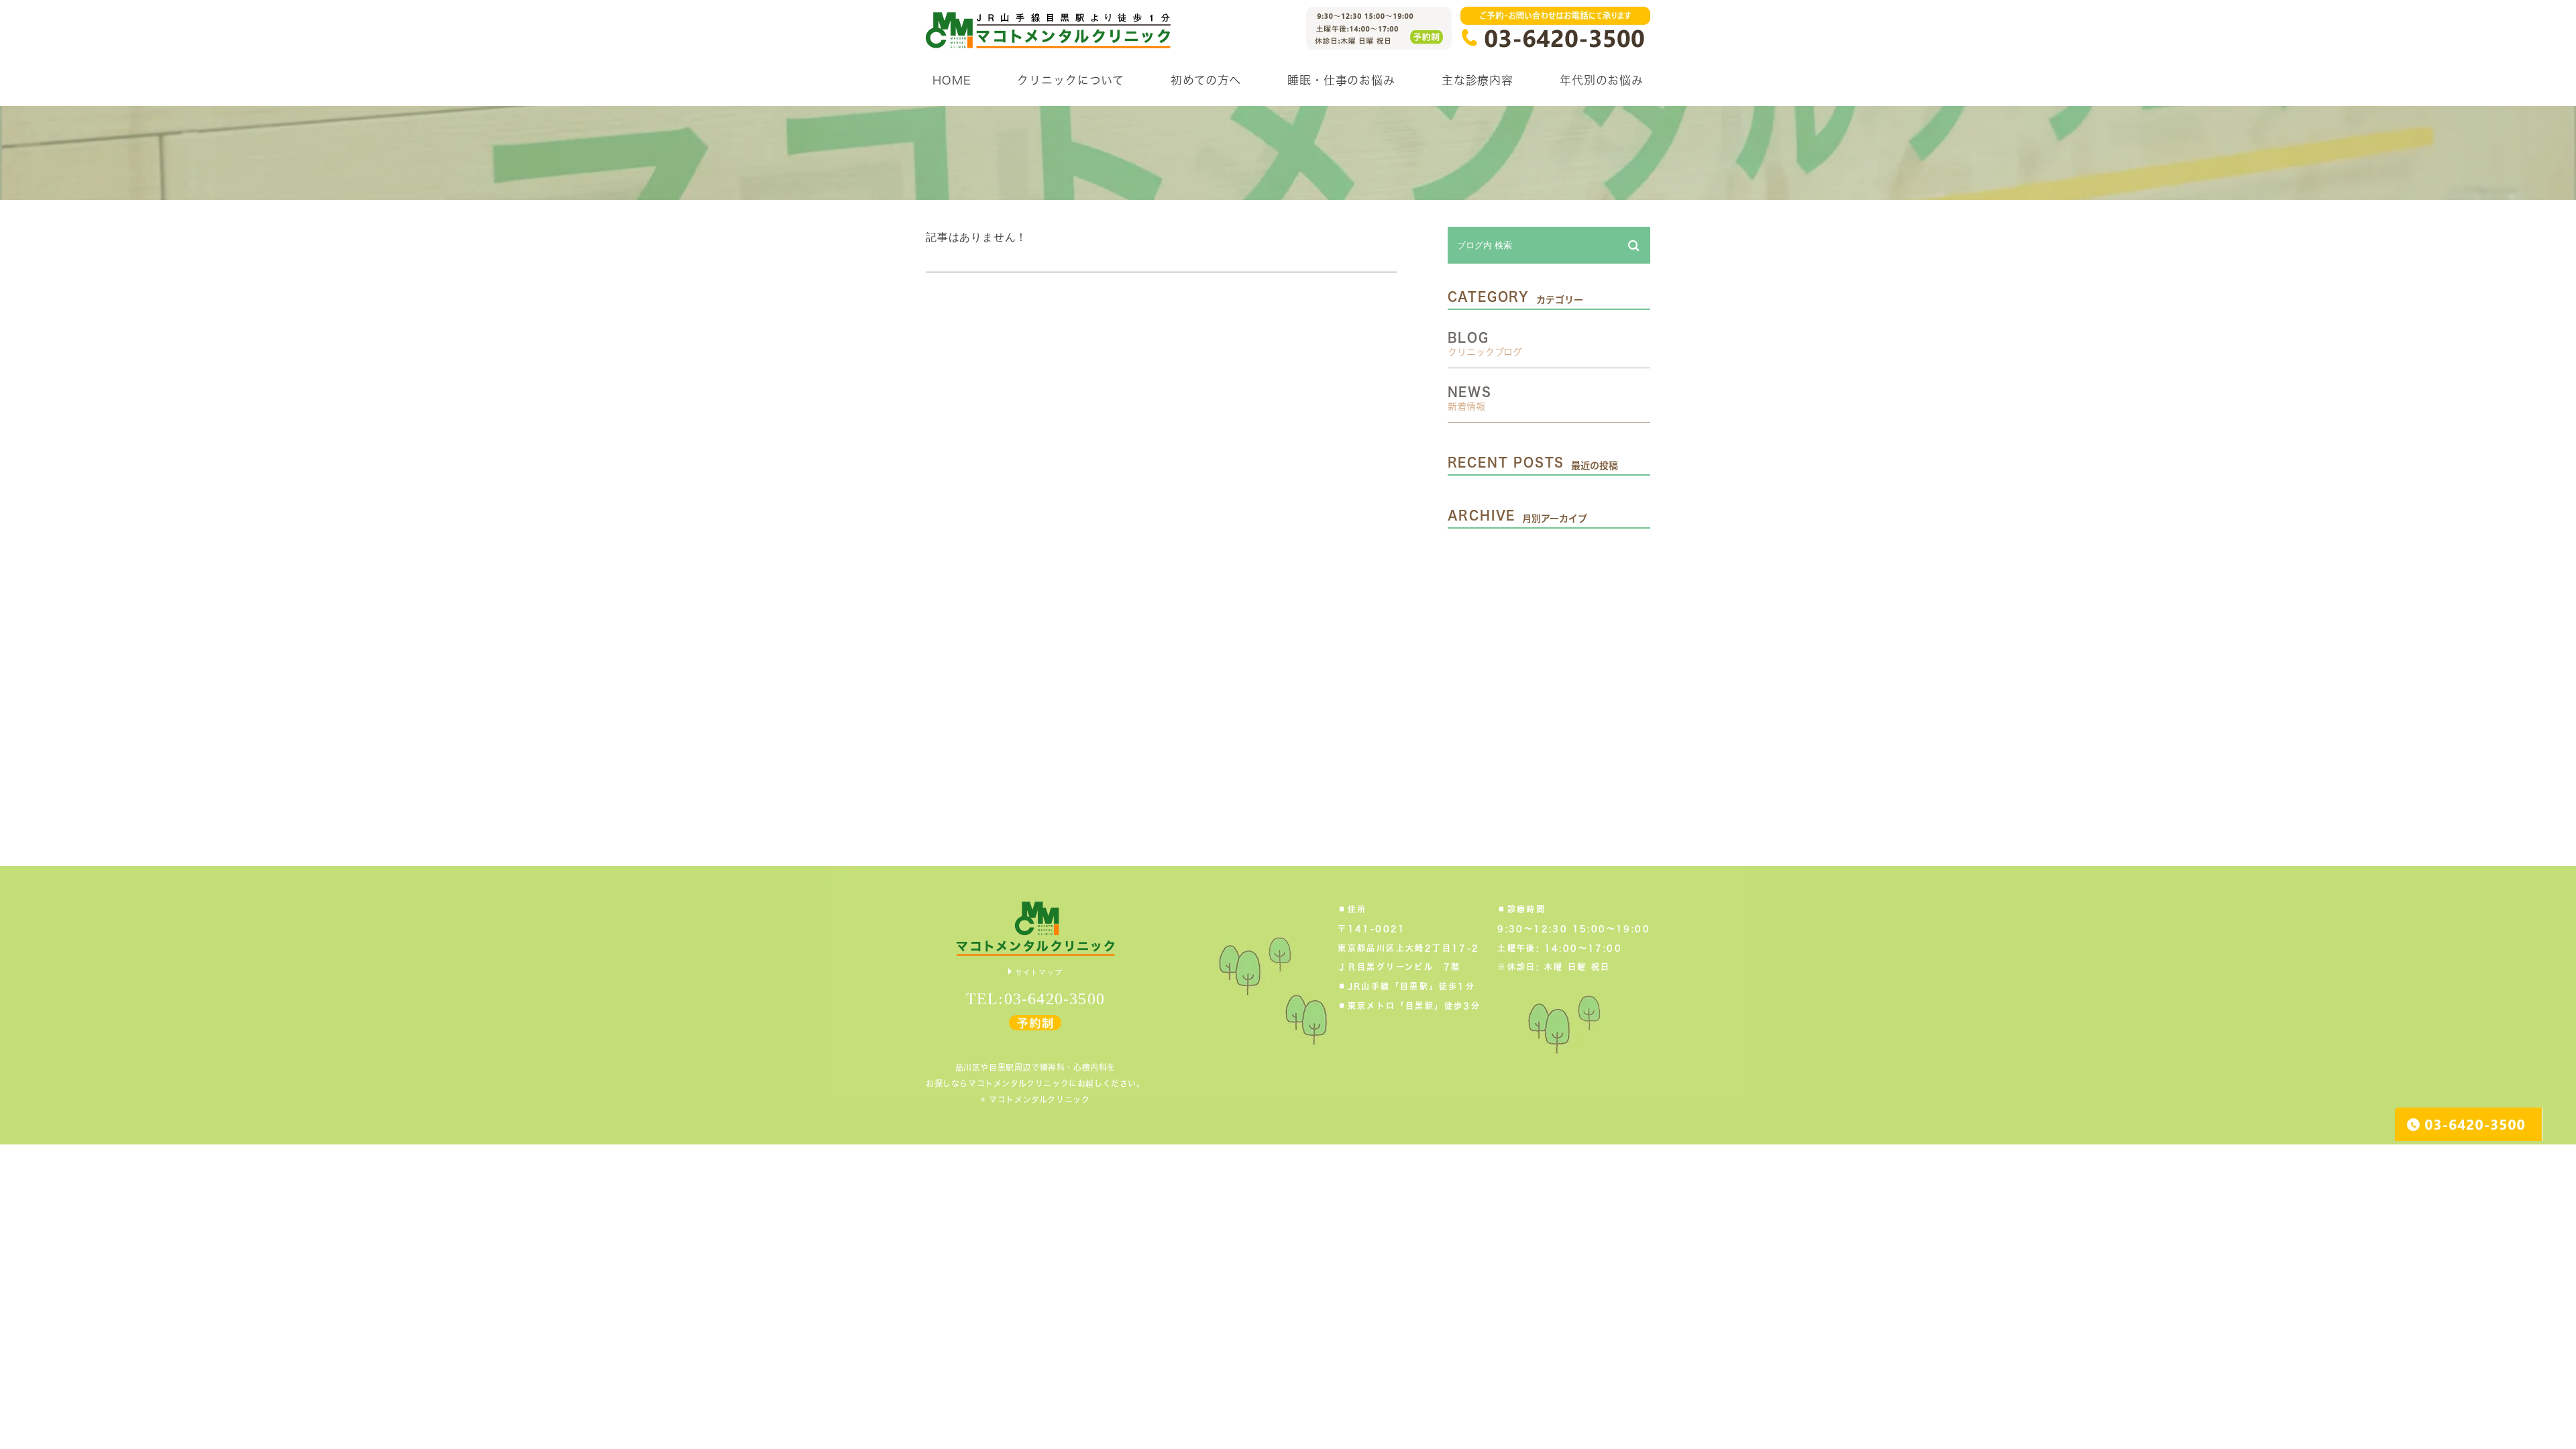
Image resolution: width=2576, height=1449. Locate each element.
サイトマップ (1039, 972)
